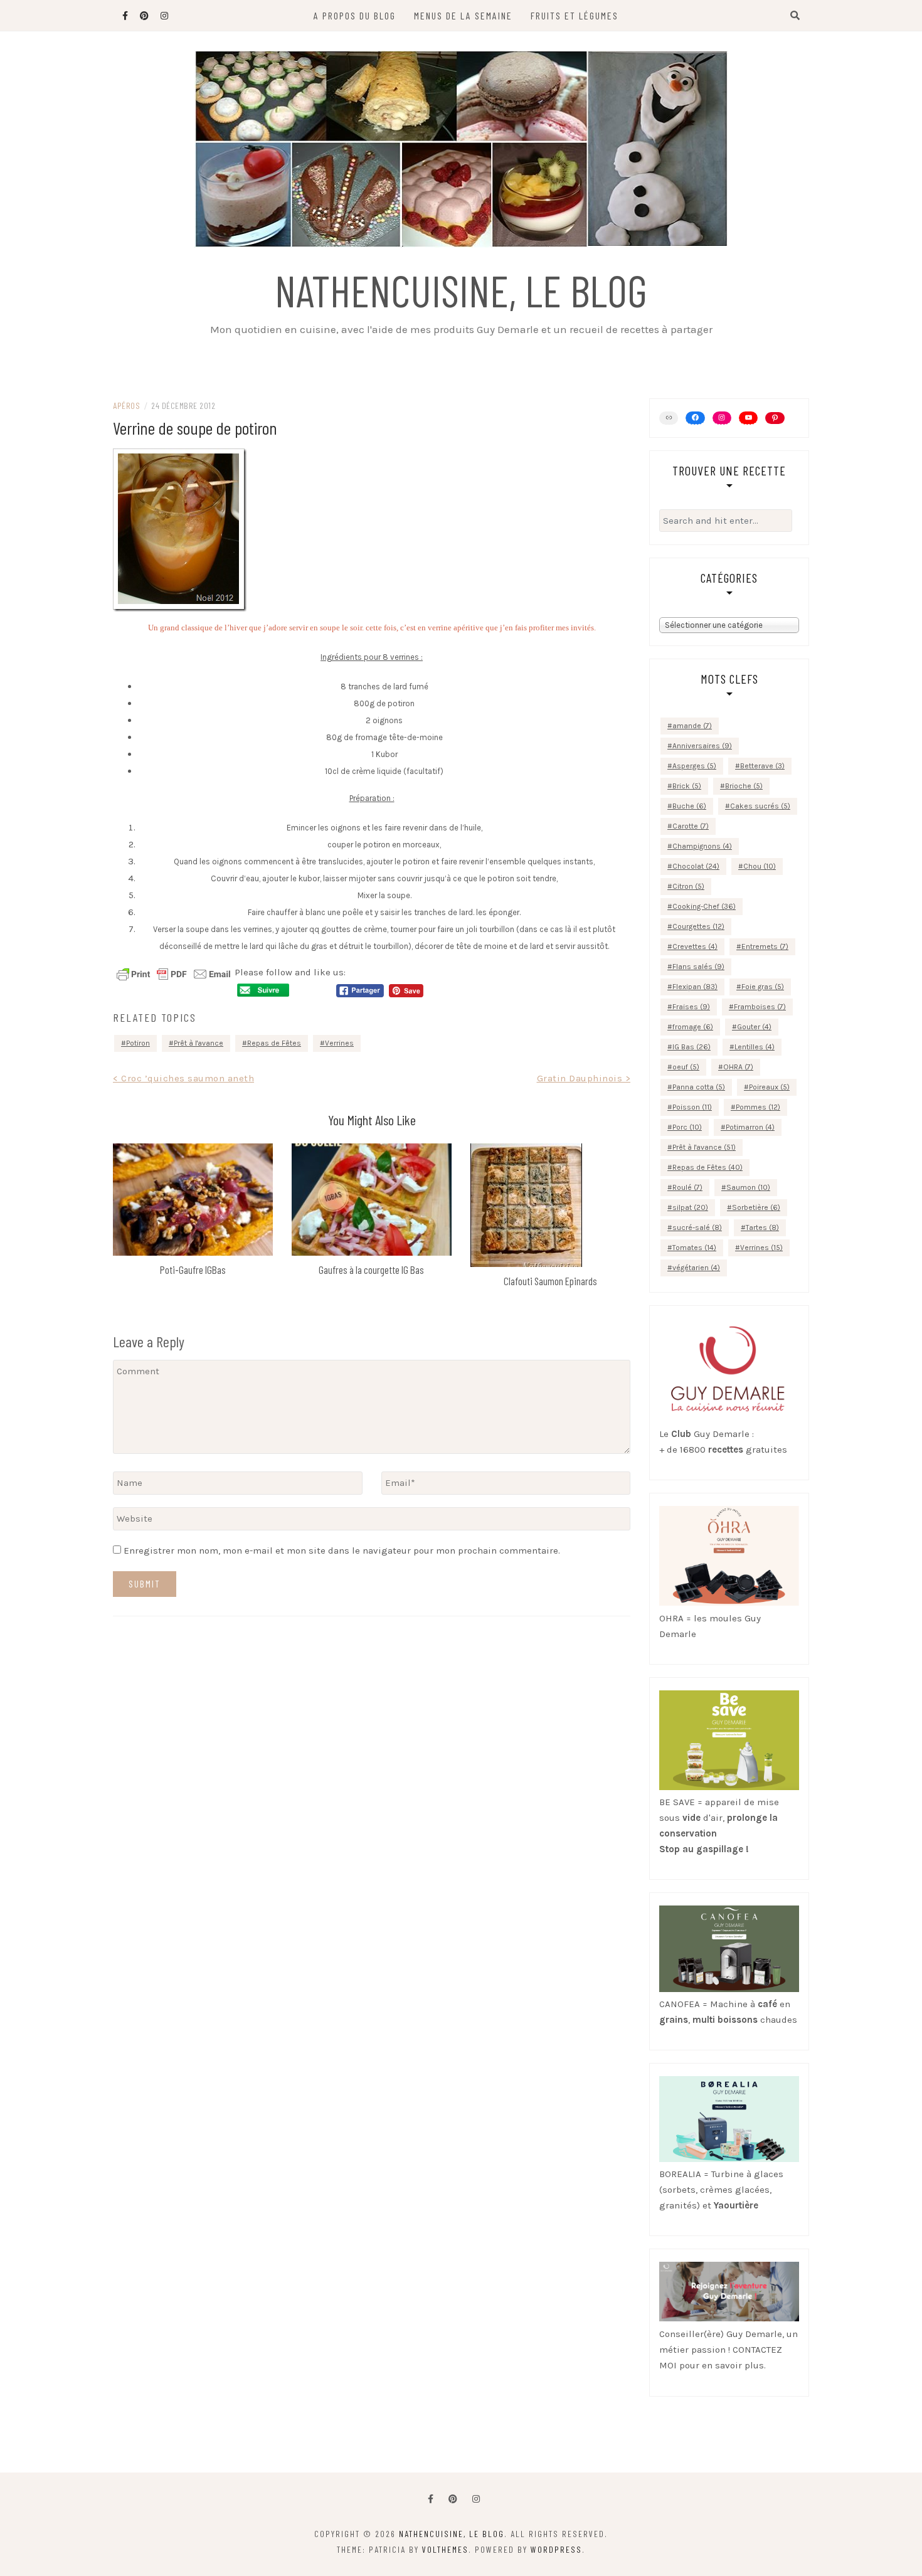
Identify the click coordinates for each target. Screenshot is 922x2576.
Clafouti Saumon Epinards (550, 1281)
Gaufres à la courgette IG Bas (371, 1269)
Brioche (744, 786)
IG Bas (691, 1047)
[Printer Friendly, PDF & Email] (174, 973)
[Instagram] (722, 418)
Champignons (702, 846)
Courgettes (698, 926)
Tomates (694, 1248)
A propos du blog (355, 15)
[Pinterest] (775, 418)
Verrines (339, 1043)
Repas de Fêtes (274, 1043)
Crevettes (695, 946)
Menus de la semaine (463, 15)
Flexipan (695, 987)
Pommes (758, 1107)
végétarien (696, 1268)
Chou (760, 866)
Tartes (762, 1227)
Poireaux (769, 1087)
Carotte (691, 826)
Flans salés (698, 967)
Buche (689, 806)
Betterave (762, 766)
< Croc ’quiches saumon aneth (183, 1078)
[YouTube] (748, 418)
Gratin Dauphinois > (584, 1078)
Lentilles (755, 1047)
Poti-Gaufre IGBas (193, 1269)
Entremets (765, 946)
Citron (688, 886)
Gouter (754, 1027)
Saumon (748, 1187)
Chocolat (696, 866)
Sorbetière (756, 1207)
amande (692, 726)
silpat (690, 1207)
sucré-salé (697, 1227)
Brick (687, 786)
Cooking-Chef (704, 906)
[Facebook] (431, 2499)
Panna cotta (699, 1087)
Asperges (694, 766)
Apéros (126, 405)
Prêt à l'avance (199, 1043)
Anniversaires (702, 746)
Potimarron (750, 1127)
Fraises (691, 1007)
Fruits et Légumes (575, 15)
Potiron (138, 1043)
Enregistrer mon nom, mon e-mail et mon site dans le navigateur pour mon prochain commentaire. (342, 1550)
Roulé (687, 1187)
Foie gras (763, 987)
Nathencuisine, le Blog (461, 290)
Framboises (760, 1007)
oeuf (686, 1067)
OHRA (738, 1067)
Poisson (692, 1107)
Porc (687, 1127)
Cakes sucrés (760, 806)
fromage (693, 1027)
